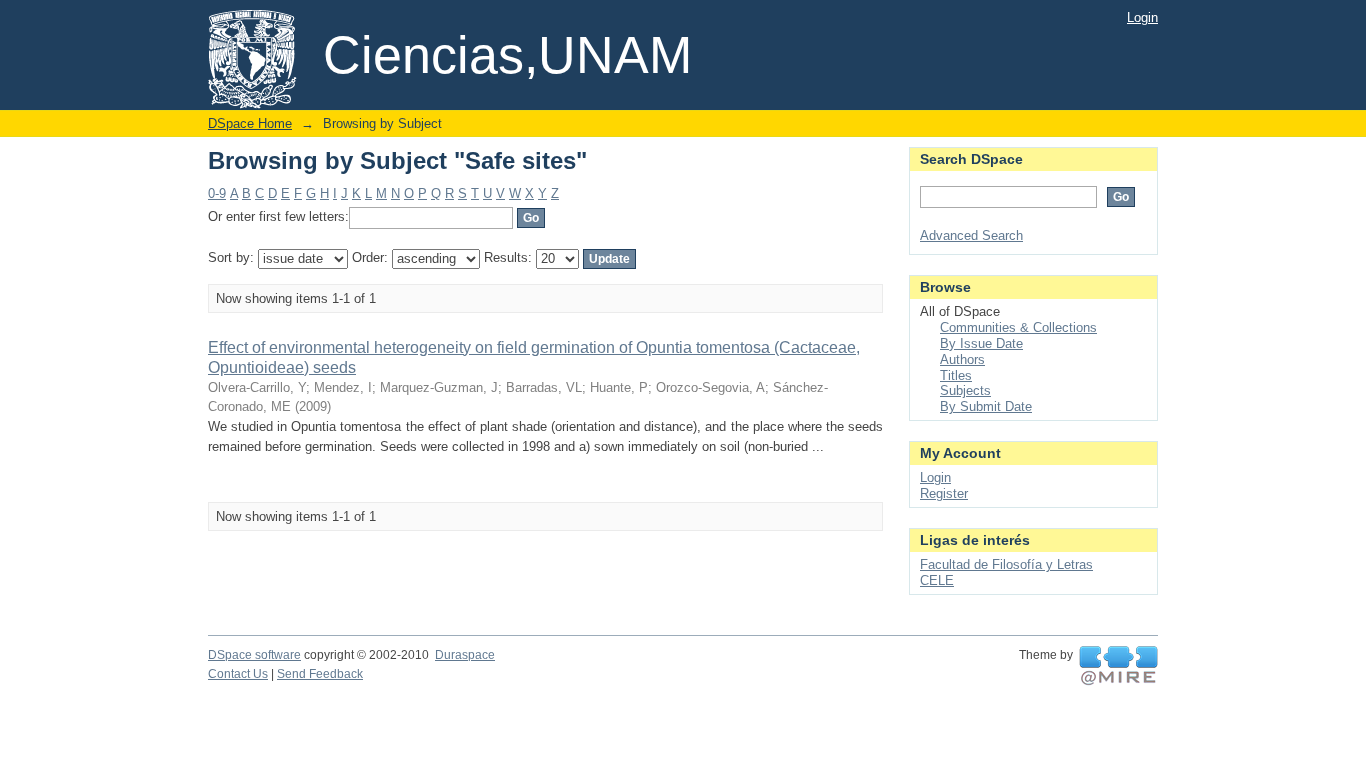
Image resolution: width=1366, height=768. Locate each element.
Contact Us (238, 674)
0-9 (217, 193)
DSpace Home (250, 123)
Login (1142, 17)
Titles (956, 375)
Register (944, 493)
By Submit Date (986, 406)
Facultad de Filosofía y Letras (1006, 564)
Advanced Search (971, 235)
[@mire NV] (1118, 666)
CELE (937, 580)
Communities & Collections (1018, 327)
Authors (962, 359)
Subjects (965, 390)
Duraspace (465, 655)
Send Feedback (320, 674)
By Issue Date (981, 343)
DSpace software (254, 655)
